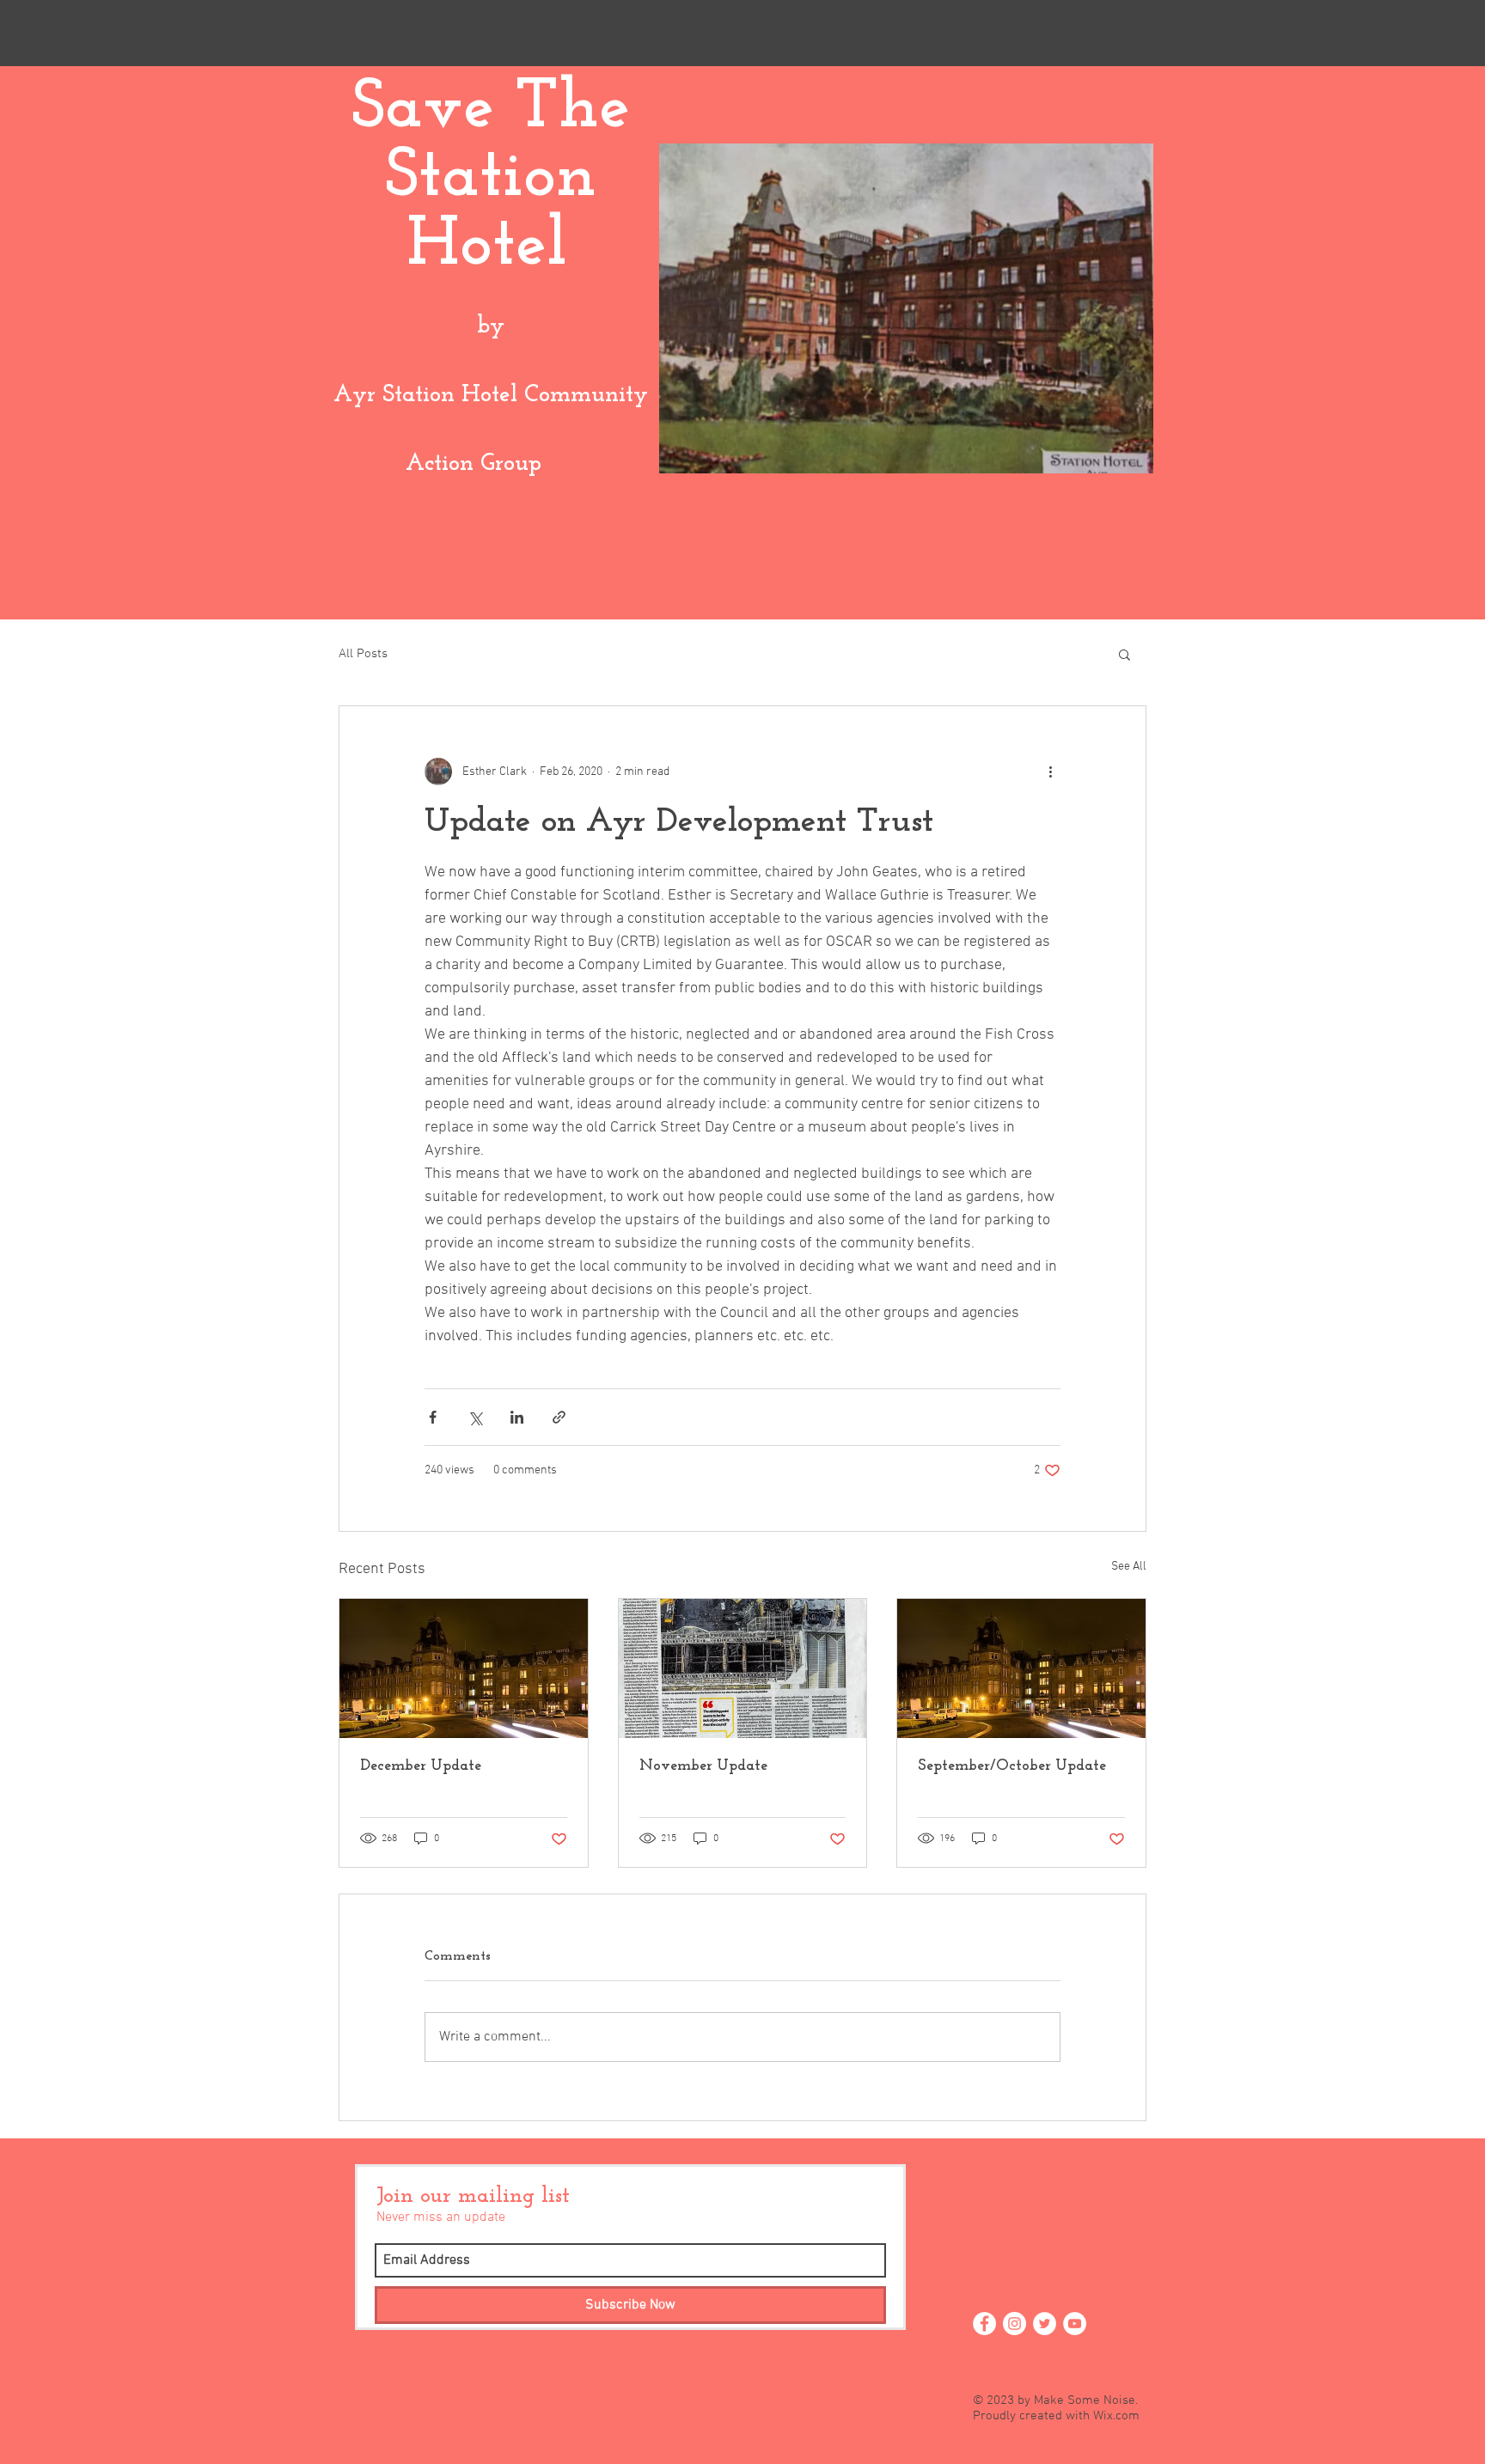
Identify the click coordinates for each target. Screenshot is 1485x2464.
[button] (1124, 654)
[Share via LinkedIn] (517, 1417)
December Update (421, 1766)
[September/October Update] (1021, 1668)
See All (1129, 1567)
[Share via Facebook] (433, 1417)
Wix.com (1116, 2416)
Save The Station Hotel (491, 178)
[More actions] (1050, 772)
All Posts (363, 654)
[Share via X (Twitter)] (475, 1417)
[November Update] (743, 1668)
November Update (703, 1766)
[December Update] (464, 1668)
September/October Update (1012, 1766)
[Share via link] (559, 1417)
